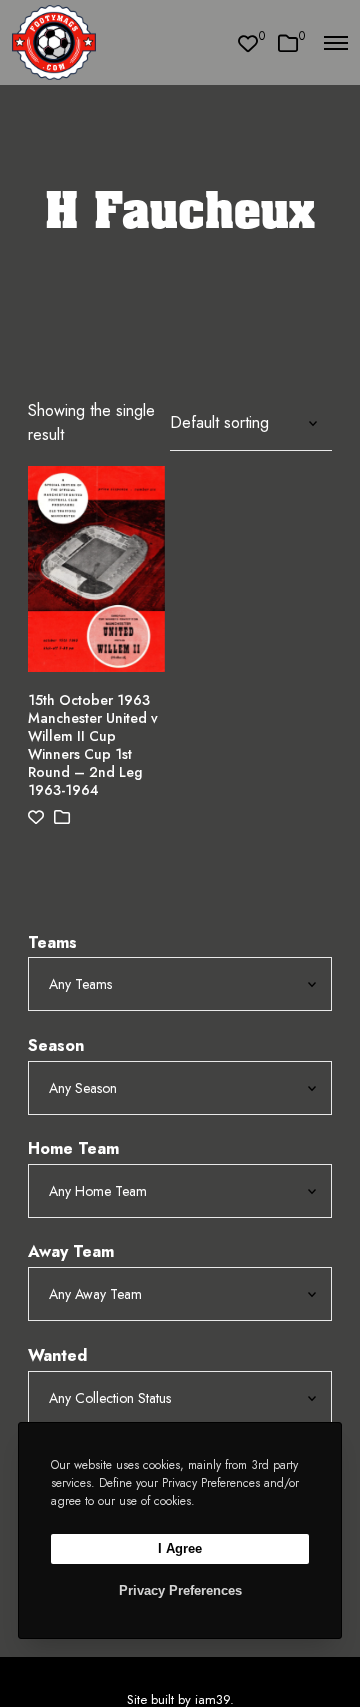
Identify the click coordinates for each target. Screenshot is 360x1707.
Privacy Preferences (180, 1590)
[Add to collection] (62, 817)
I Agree (180, 1548)
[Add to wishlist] (36, 817)
